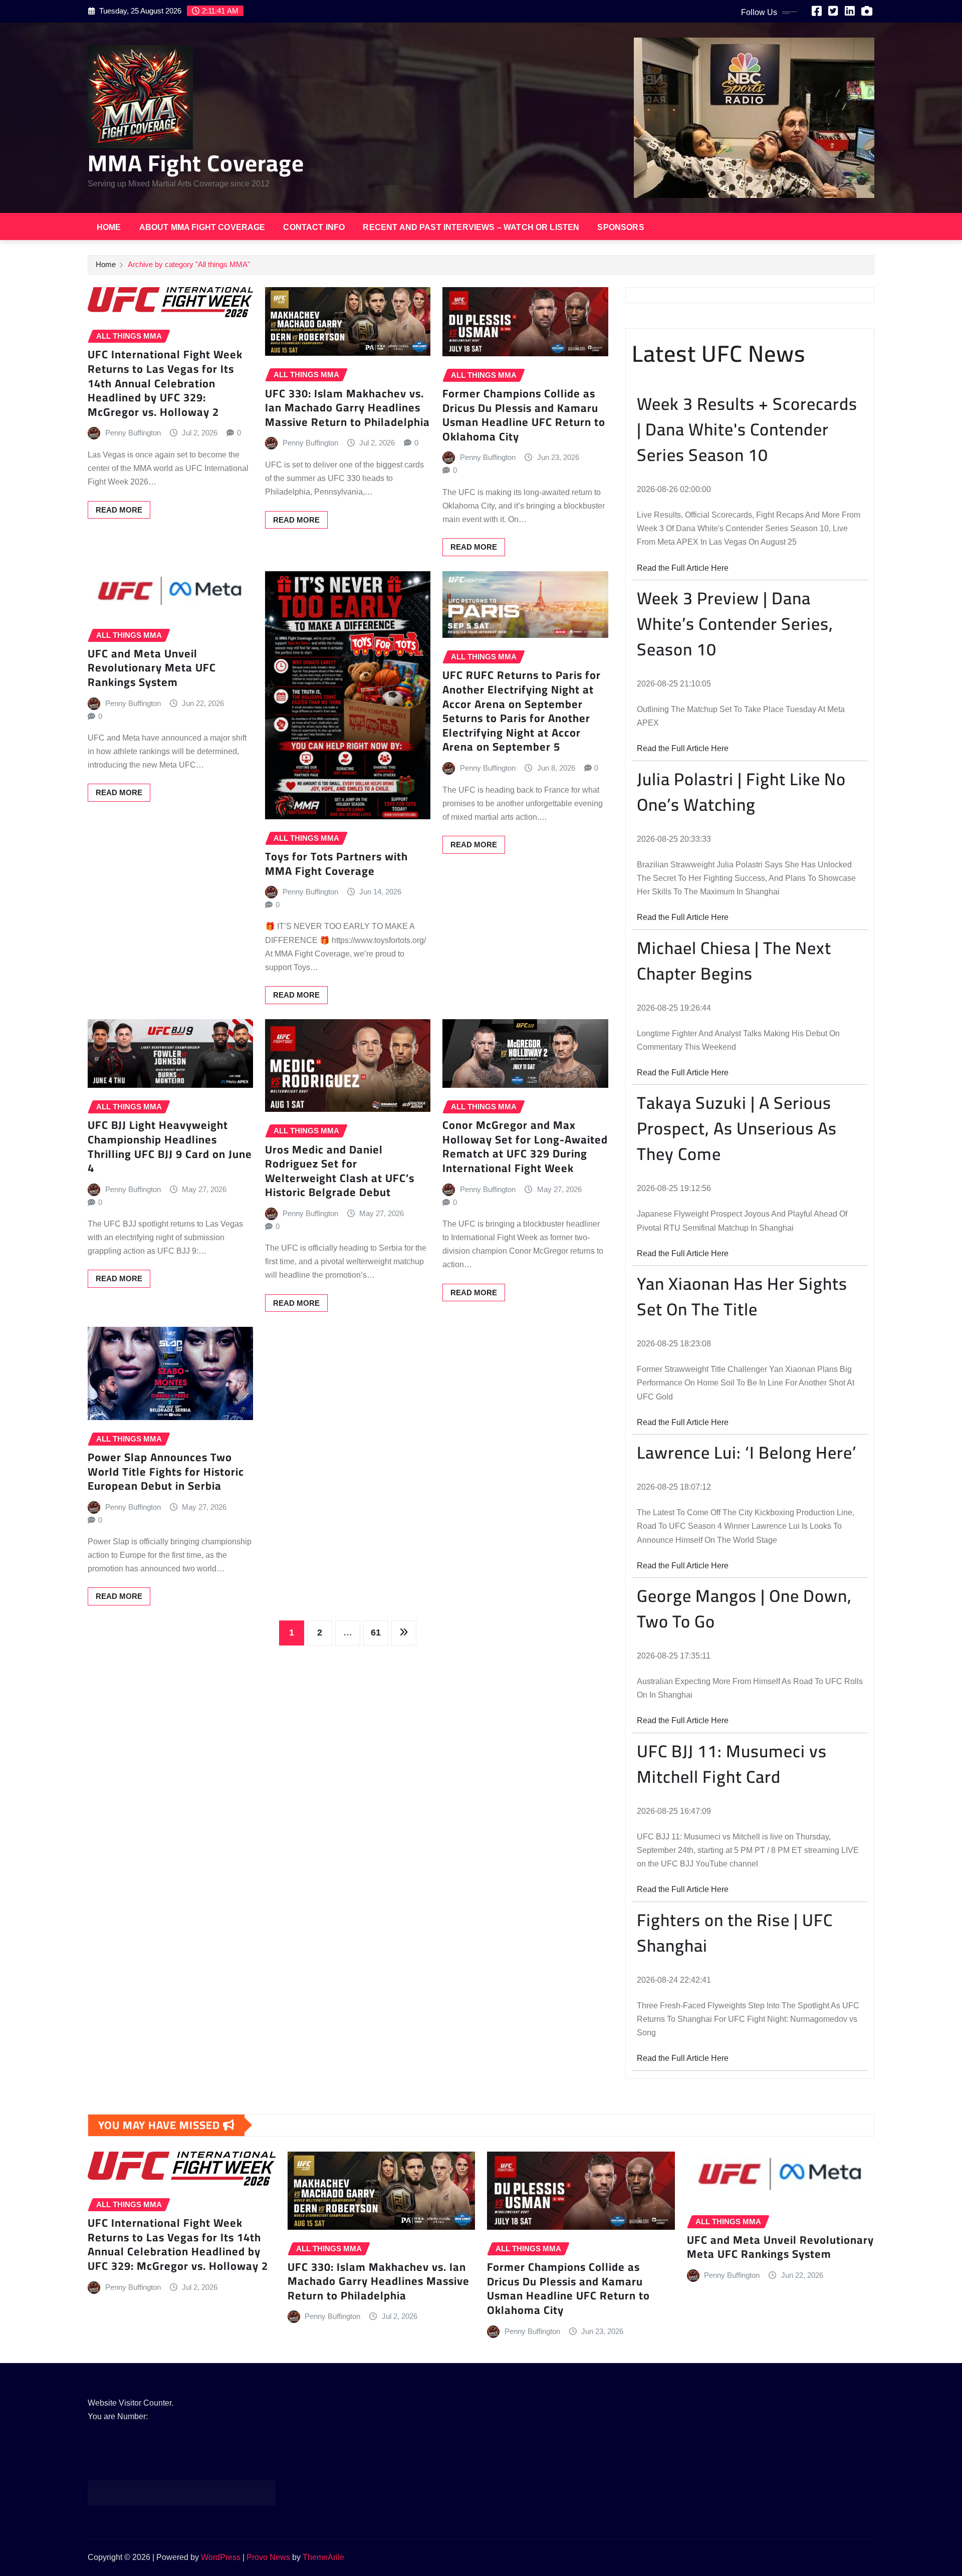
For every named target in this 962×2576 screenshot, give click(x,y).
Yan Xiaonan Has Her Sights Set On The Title (742, 1296)
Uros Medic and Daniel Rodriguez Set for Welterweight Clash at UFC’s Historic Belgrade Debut (340, 1171)
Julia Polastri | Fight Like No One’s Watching (741, 792)
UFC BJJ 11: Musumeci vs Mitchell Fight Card (732, 1764)
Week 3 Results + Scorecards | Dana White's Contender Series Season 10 (747, 429)
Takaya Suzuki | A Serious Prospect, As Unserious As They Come (737, 1128)
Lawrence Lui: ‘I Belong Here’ (747, 1452)
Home (109, 227)
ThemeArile (323, 2557)
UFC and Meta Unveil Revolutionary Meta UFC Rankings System (152, 668)
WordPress (221, 2557)
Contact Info (314, 227)
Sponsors (621, 227)
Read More (119, 510)
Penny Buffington (133, 433)
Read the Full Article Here (683, 568)
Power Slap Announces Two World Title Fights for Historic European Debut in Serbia (166, 1471)
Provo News (268, 2557)
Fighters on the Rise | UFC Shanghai (735, 1933)
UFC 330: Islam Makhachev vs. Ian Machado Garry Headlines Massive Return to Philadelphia (347, 408)
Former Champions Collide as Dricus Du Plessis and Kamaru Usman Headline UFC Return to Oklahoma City (524, 415)
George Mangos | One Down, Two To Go (744, 1608)
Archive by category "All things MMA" (189, 264)
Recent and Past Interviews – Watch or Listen (471, 227)
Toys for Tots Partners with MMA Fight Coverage (336, 864)
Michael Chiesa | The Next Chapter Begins (734, 961)
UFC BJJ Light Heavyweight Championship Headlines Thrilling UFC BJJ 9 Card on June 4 (170, 1146)
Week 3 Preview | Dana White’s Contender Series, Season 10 (735, 624)
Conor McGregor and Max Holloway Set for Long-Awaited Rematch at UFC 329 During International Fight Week (525, 1146)
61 (376, 1632)
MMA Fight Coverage (196, 163)
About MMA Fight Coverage (202, 227)
